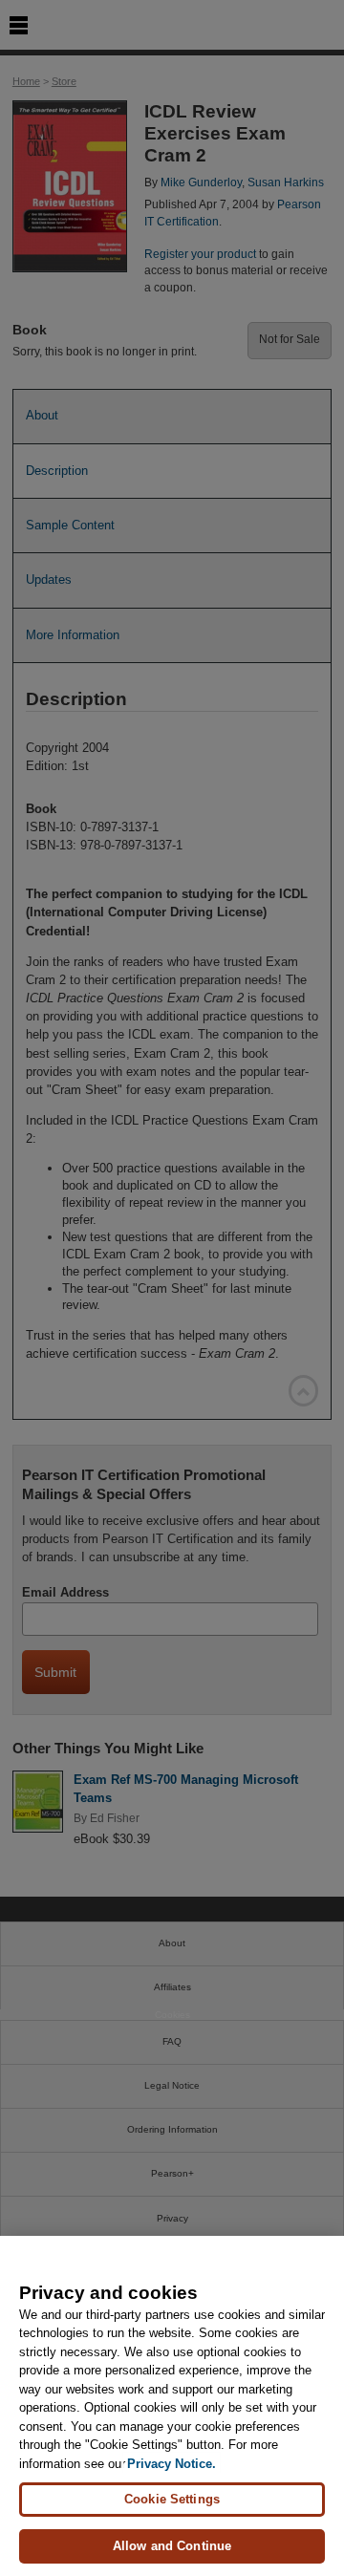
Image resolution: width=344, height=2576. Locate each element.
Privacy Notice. (172, 2464)
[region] (172, 2406)
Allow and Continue (172, 2546)
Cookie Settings (172, 2499)
